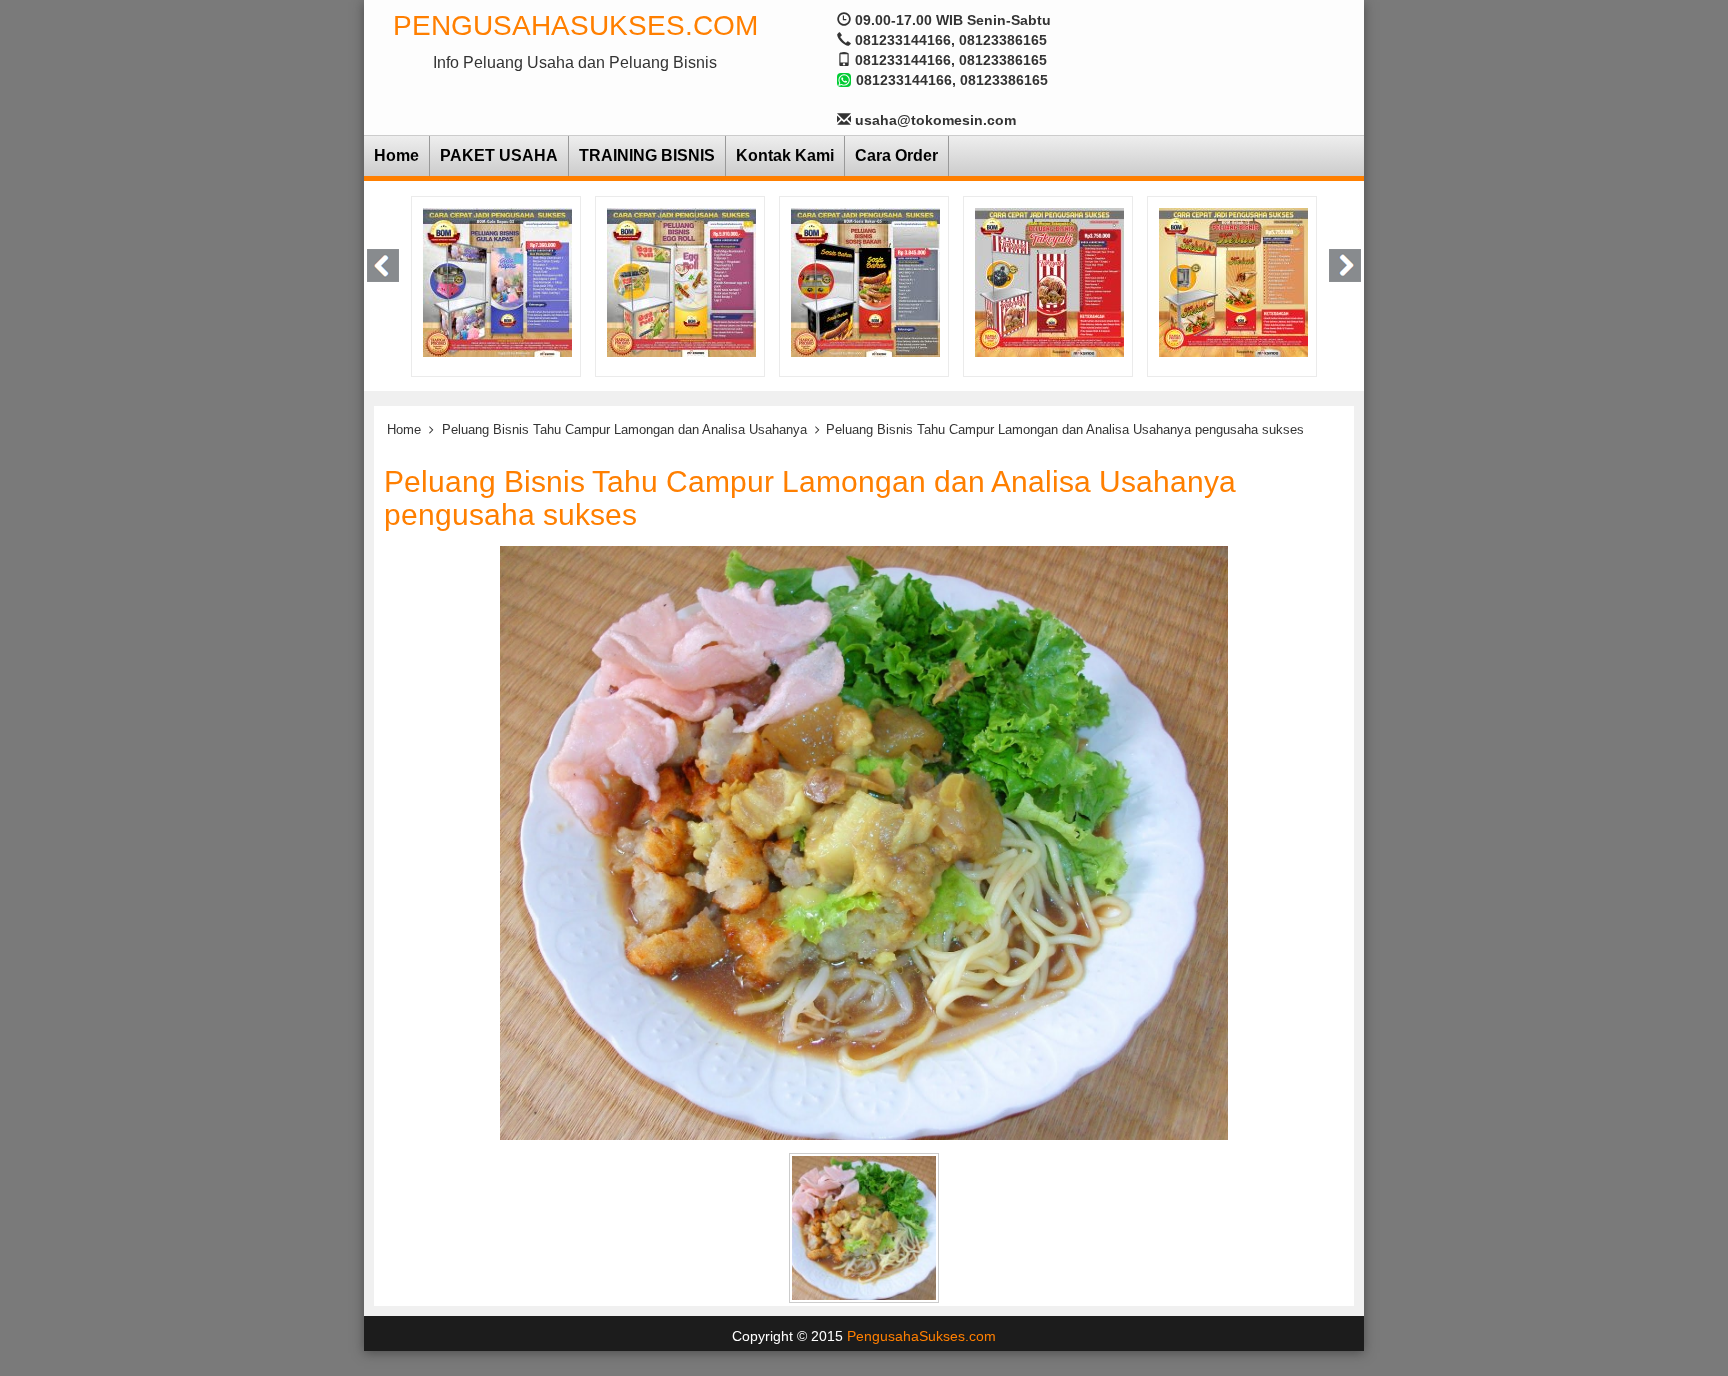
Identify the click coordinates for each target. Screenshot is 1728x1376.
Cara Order (896, 155)
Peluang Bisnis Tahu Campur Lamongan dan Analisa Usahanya (624, 429)
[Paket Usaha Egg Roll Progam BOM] (584, 281)
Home (396, 155)
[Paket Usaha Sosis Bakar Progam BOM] (768, 281)
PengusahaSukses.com (575, 25)
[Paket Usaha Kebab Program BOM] (1136, 281)
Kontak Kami (785, 155)
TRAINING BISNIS (647, 155)
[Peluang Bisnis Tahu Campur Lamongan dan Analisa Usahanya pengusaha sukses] (864, 842)
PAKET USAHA (499, 155)
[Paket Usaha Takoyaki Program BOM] (952, 281)
